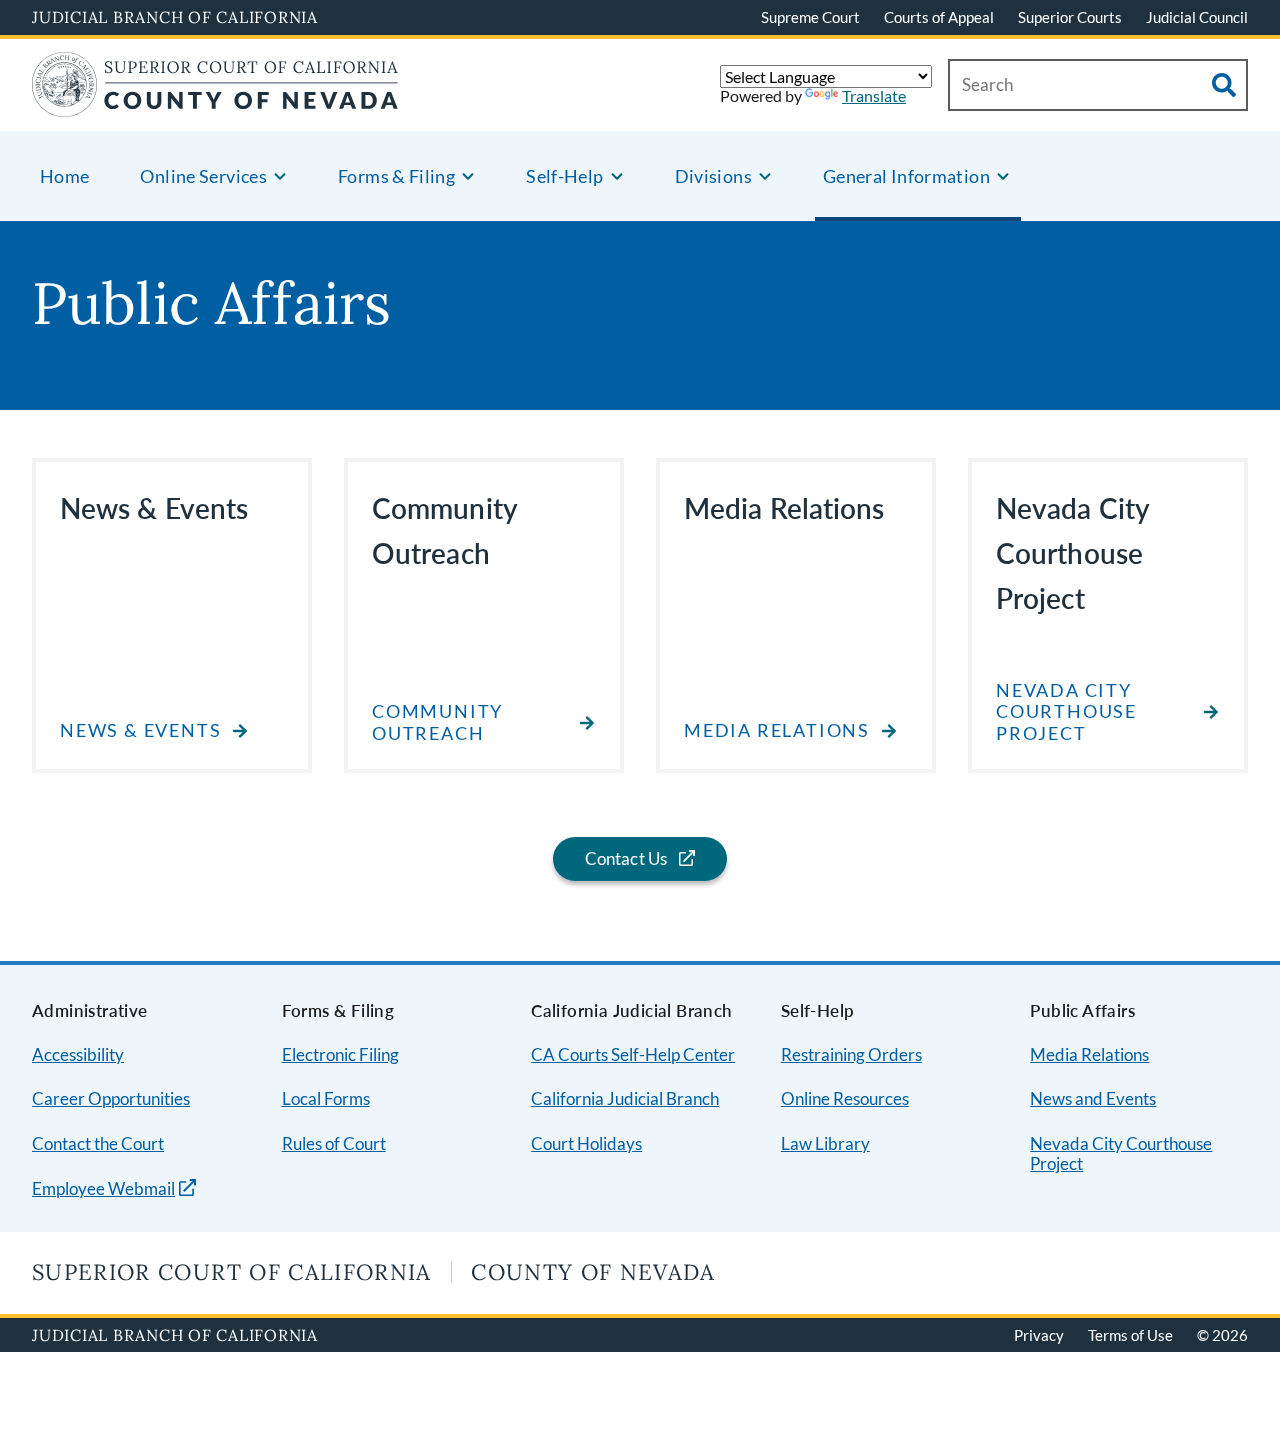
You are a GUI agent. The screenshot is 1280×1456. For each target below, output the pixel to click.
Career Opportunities (111, 1098)
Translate (874, 95)
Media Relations (777, 730)
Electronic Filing (340, 1054)
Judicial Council (1197, 17)
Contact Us (626, 858)
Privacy (1039, 1335)
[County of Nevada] (215, 104)
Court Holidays (586, 1143)
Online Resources (845, 1098)
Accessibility (78, 1054)
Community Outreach (437, 722)
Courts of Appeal (939, 17)
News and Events (1093, 1098)
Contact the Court (98, 1143)
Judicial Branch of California (175, 17)
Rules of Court (334, 1143)
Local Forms (326, 1098)
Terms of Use (1130, 1335)
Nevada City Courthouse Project (1066, 712)
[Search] (1224, 85)
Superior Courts (1070, 17)
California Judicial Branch (625, 1098)
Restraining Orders (851, 1054)
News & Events (140, 730)
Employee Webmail (103, 1188)
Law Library (825, 1143)
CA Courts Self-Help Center (633, 1054)
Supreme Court (810, 17)
